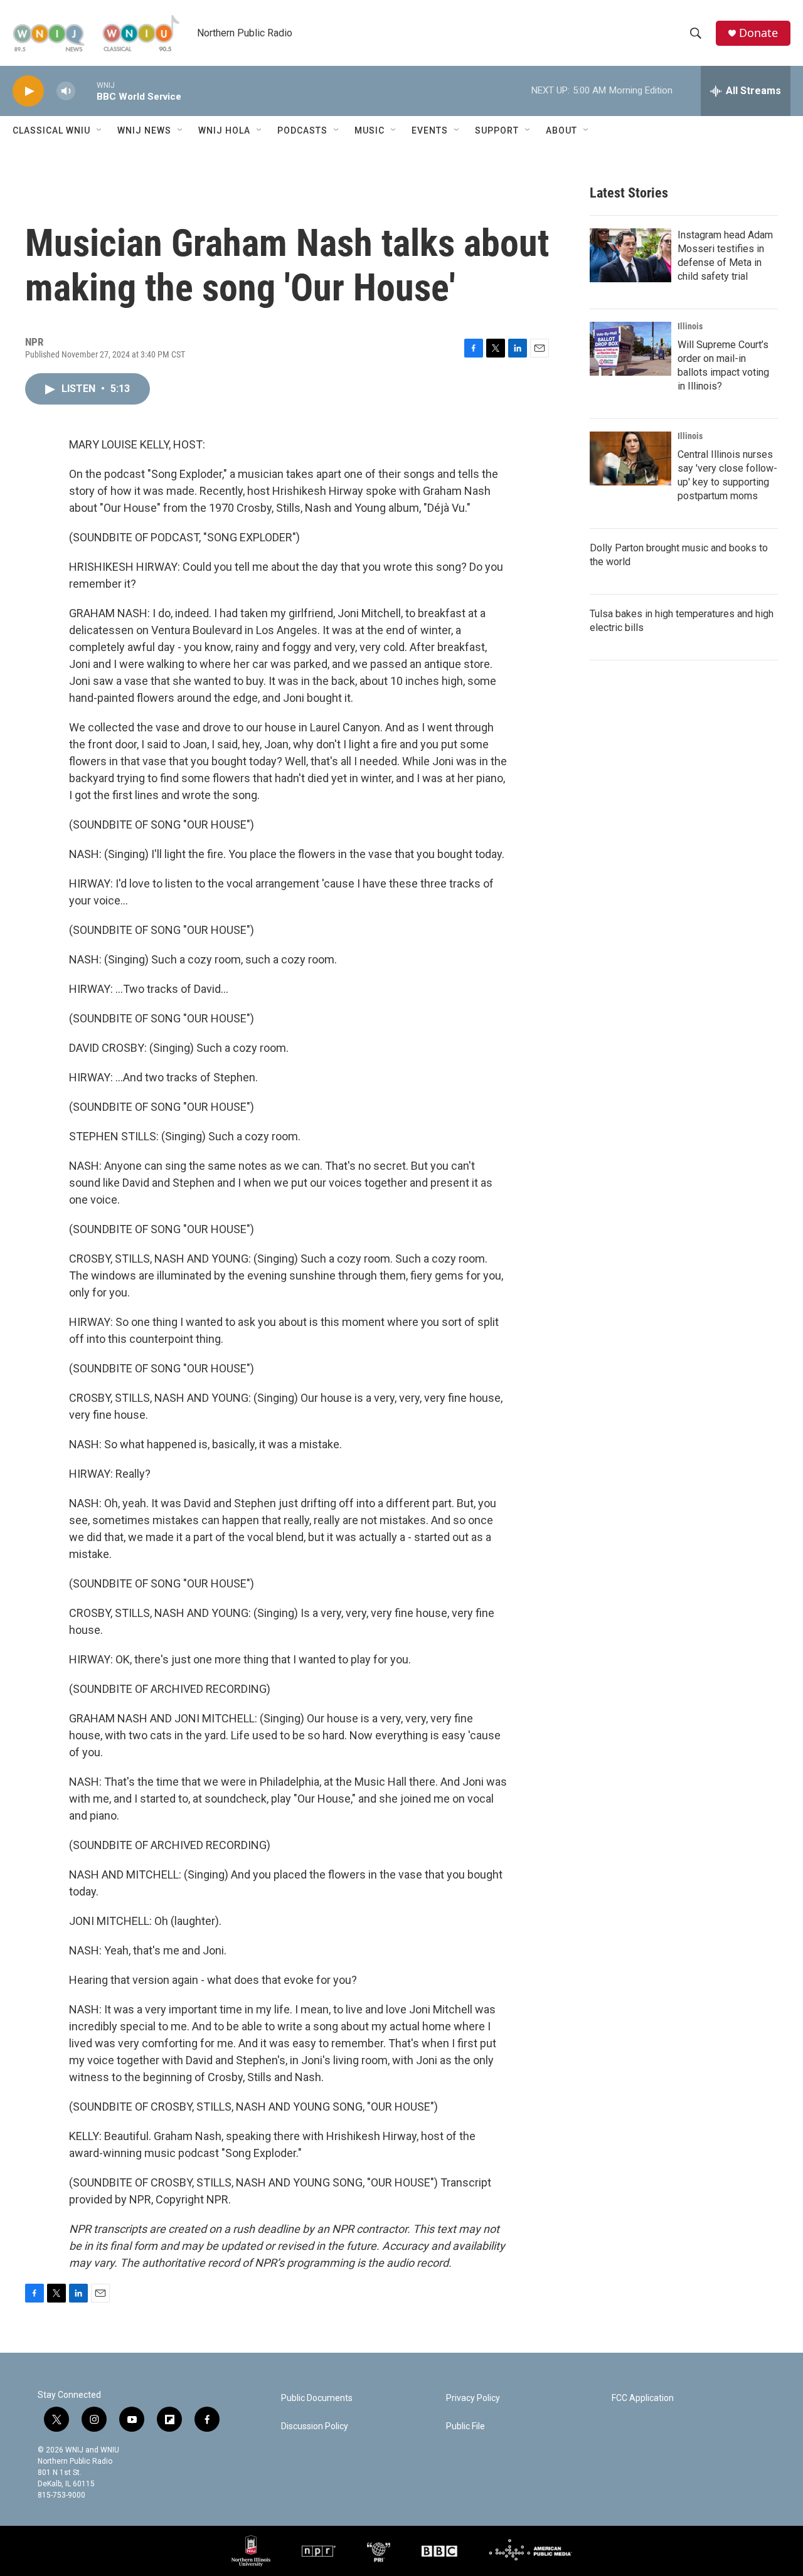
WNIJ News (144, 130)
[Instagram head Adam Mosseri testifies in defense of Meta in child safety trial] (630, 255)
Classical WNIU (51, 130)
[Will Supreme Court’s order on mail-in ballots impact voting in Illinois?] (630, 349)
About (561, 130)
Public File (465, 2426)
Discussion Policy (315, 2426)
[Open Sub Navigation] (100, 130)
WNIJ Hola (224, 130)
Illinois (690, 326)
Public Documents (317, 2398)
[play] (28, 91)
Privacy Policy (473, 2398)
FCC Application (643, 2398)
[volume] (66, 91)
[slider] (86, 91)
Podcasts (302, 130)
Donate (758, 33)
